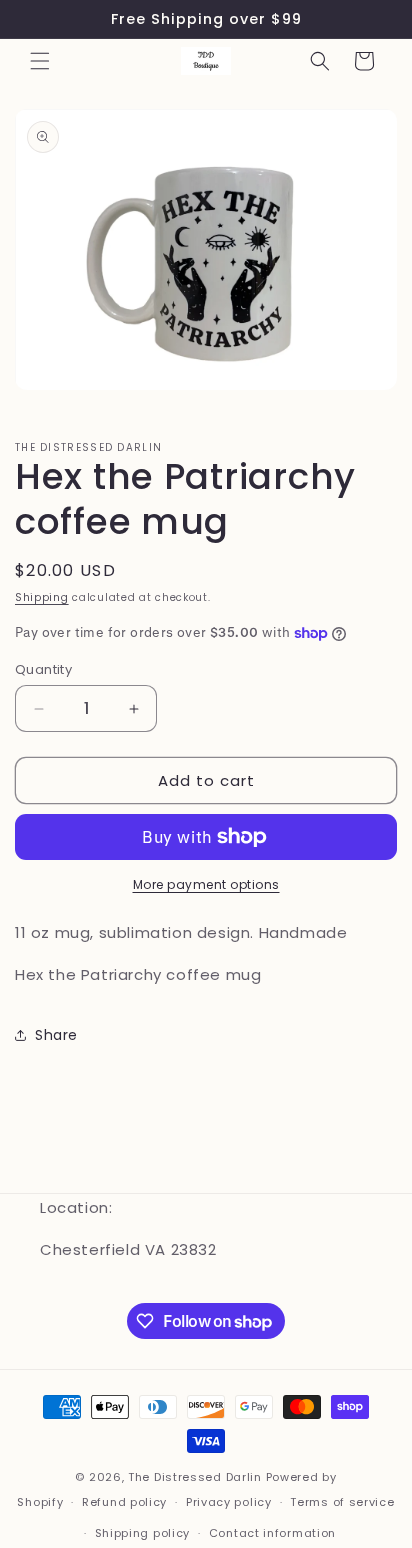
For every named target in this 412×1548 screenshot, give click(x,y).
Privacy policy (229, 1502)
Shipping (42, 597)
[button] (40, 61)
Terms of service (342, 1502)
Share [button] (56, 1035)
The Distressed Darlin (195, 1477)
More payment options (206, 884)
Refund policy (124, 1502)
